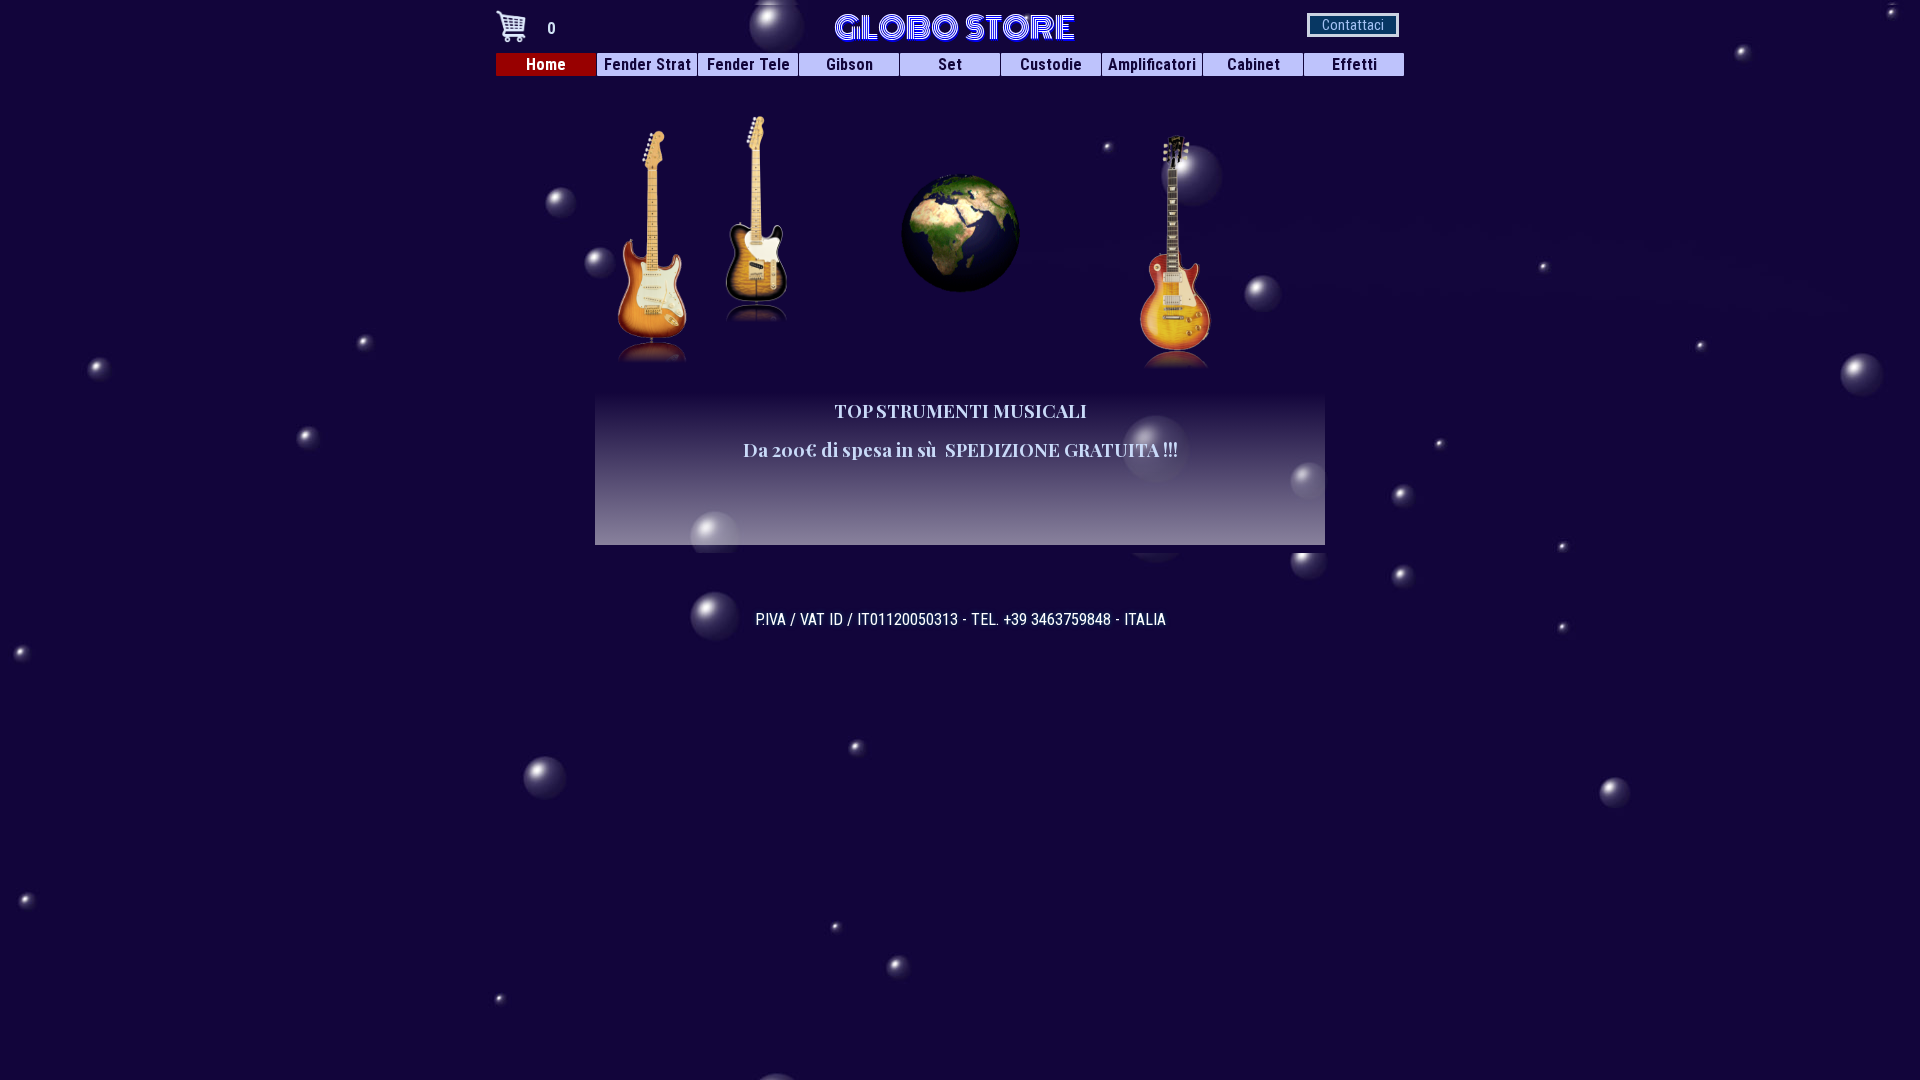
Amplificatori (1152, 64)
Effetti (1354, 64)
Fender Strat (647, 64)
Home (546, 64)
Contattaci (1353, 25)
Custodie (1051, 64)
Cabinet (1253, 64)
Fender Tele (748, 64)
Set (950, 64)
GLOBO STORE (954, 28)
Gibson (849, 64)
